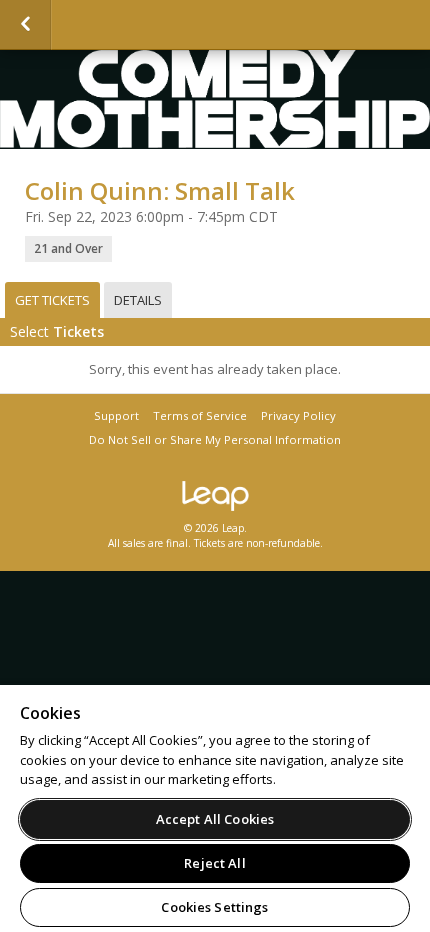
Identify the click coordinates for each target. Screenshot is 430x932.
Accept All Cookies (215, 819)
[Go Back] (25, 25)
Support (116, 415)
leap (215, 496)
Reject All (214, 863)
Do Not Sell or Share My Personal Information (215, 439)
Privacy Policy (298, 415)
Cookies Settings (214, 907)
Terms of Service (200, 415)
